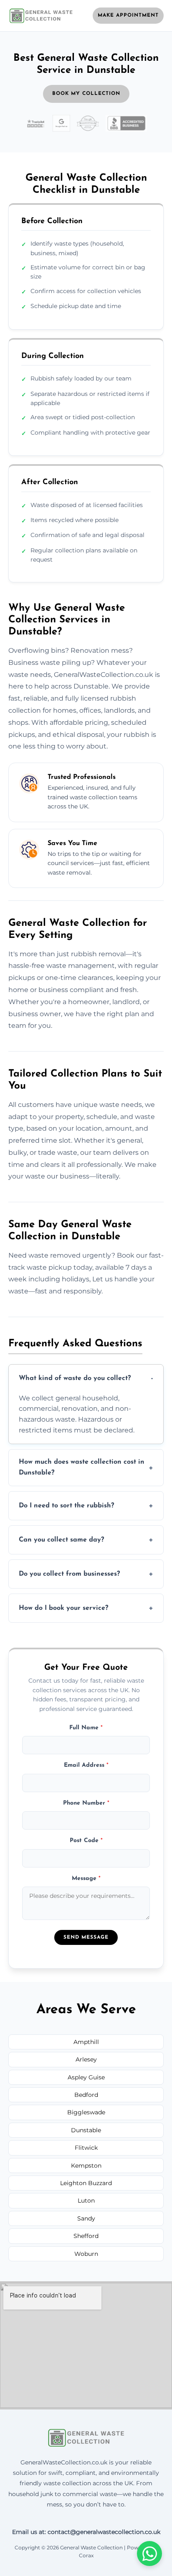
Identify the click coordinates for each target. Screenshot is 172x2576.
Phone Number (86, 1803)
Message (86, 1879)
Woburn (86, 2254)
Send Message (86, 1937)
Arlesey (86, 2059)
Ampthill (86, 2042)
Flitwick (86, 2148)
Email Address (86, 1765)
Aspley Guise (86, 2077)
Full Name (86, 1728)
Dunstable (86, 2130)
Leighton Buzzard (86, 2183)
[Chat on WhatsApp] (149, 2554)
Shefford (86, 2236)
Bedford (86, 2095)
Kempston (86, 2166)
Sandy (86, 2218)
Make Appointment (128, 15)
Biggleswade (86, 2112)
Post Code (86, 1841)
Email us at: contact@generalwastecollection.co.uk (86, 2532)
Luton (86, 2201)
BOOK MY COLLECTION (86, 94)
